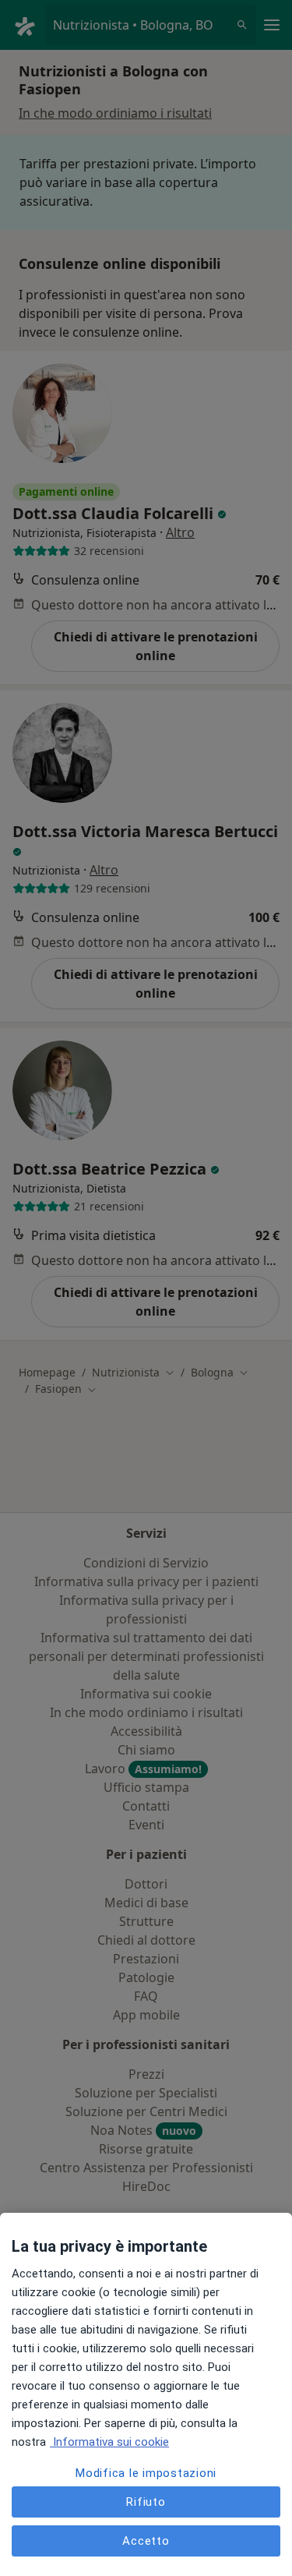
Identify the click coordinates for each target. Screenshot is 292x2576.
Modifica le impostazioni (146, 2473)
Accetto (146, 2541)
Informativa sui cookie (109, 2442)
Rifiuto (146, 2502)
